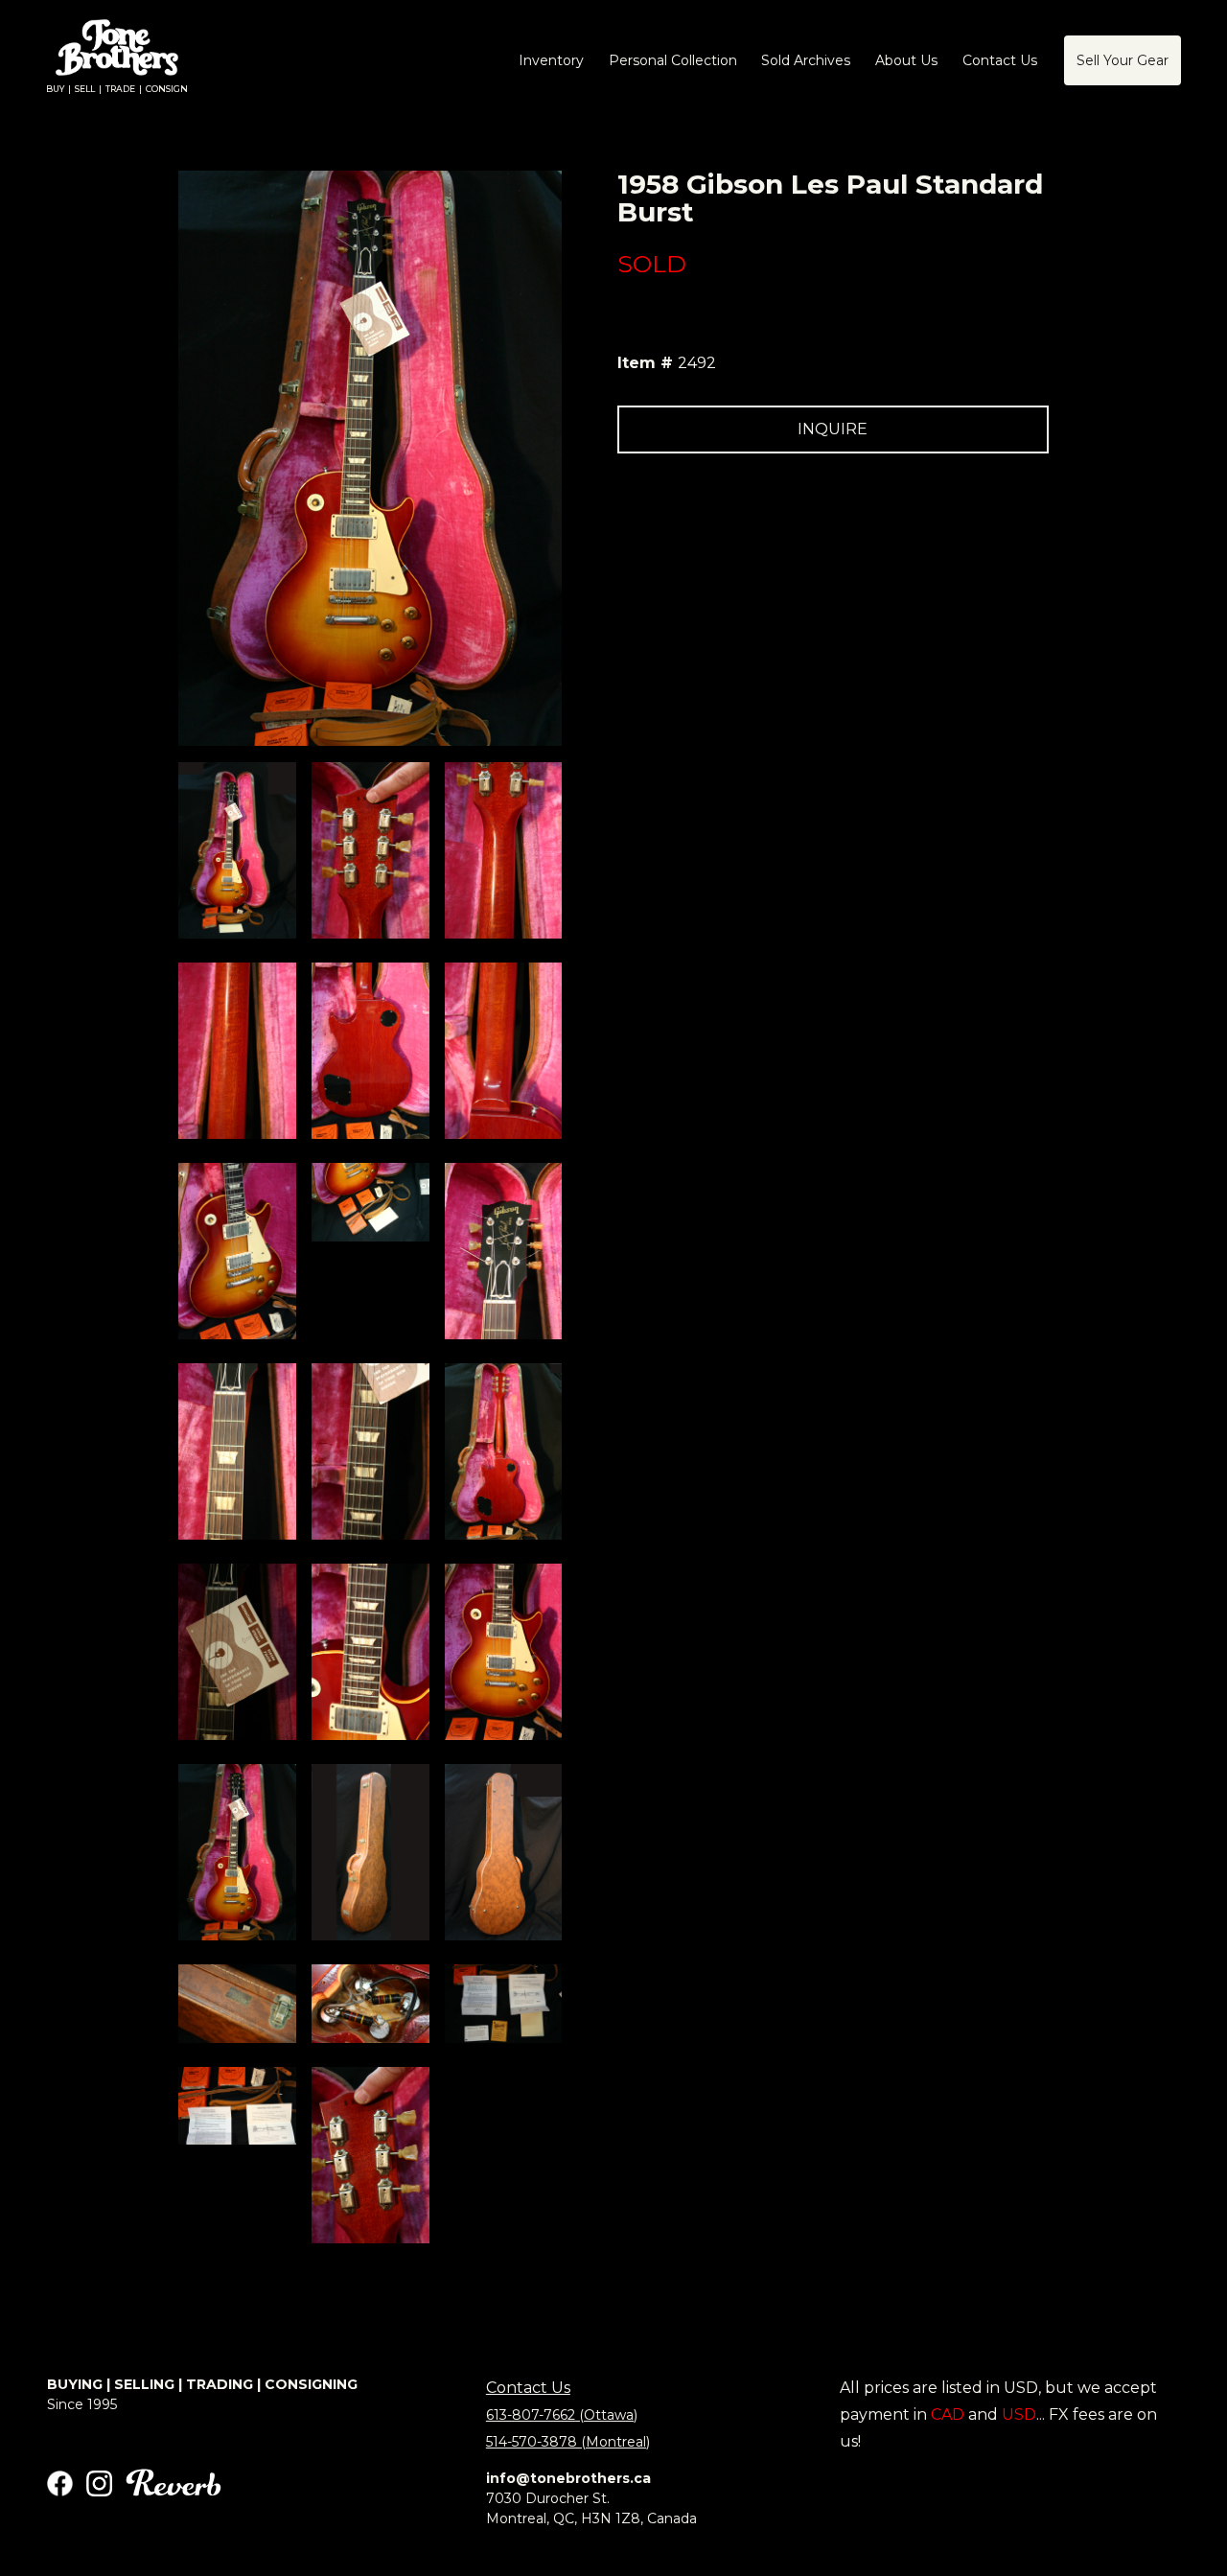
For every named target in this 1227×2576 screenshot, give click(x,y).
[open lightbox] (237, 850)
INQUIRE (833, 429)
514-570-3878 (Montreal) (568, 2442)
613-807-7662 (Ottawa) (562, 2415)
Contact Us (528, 2388)
